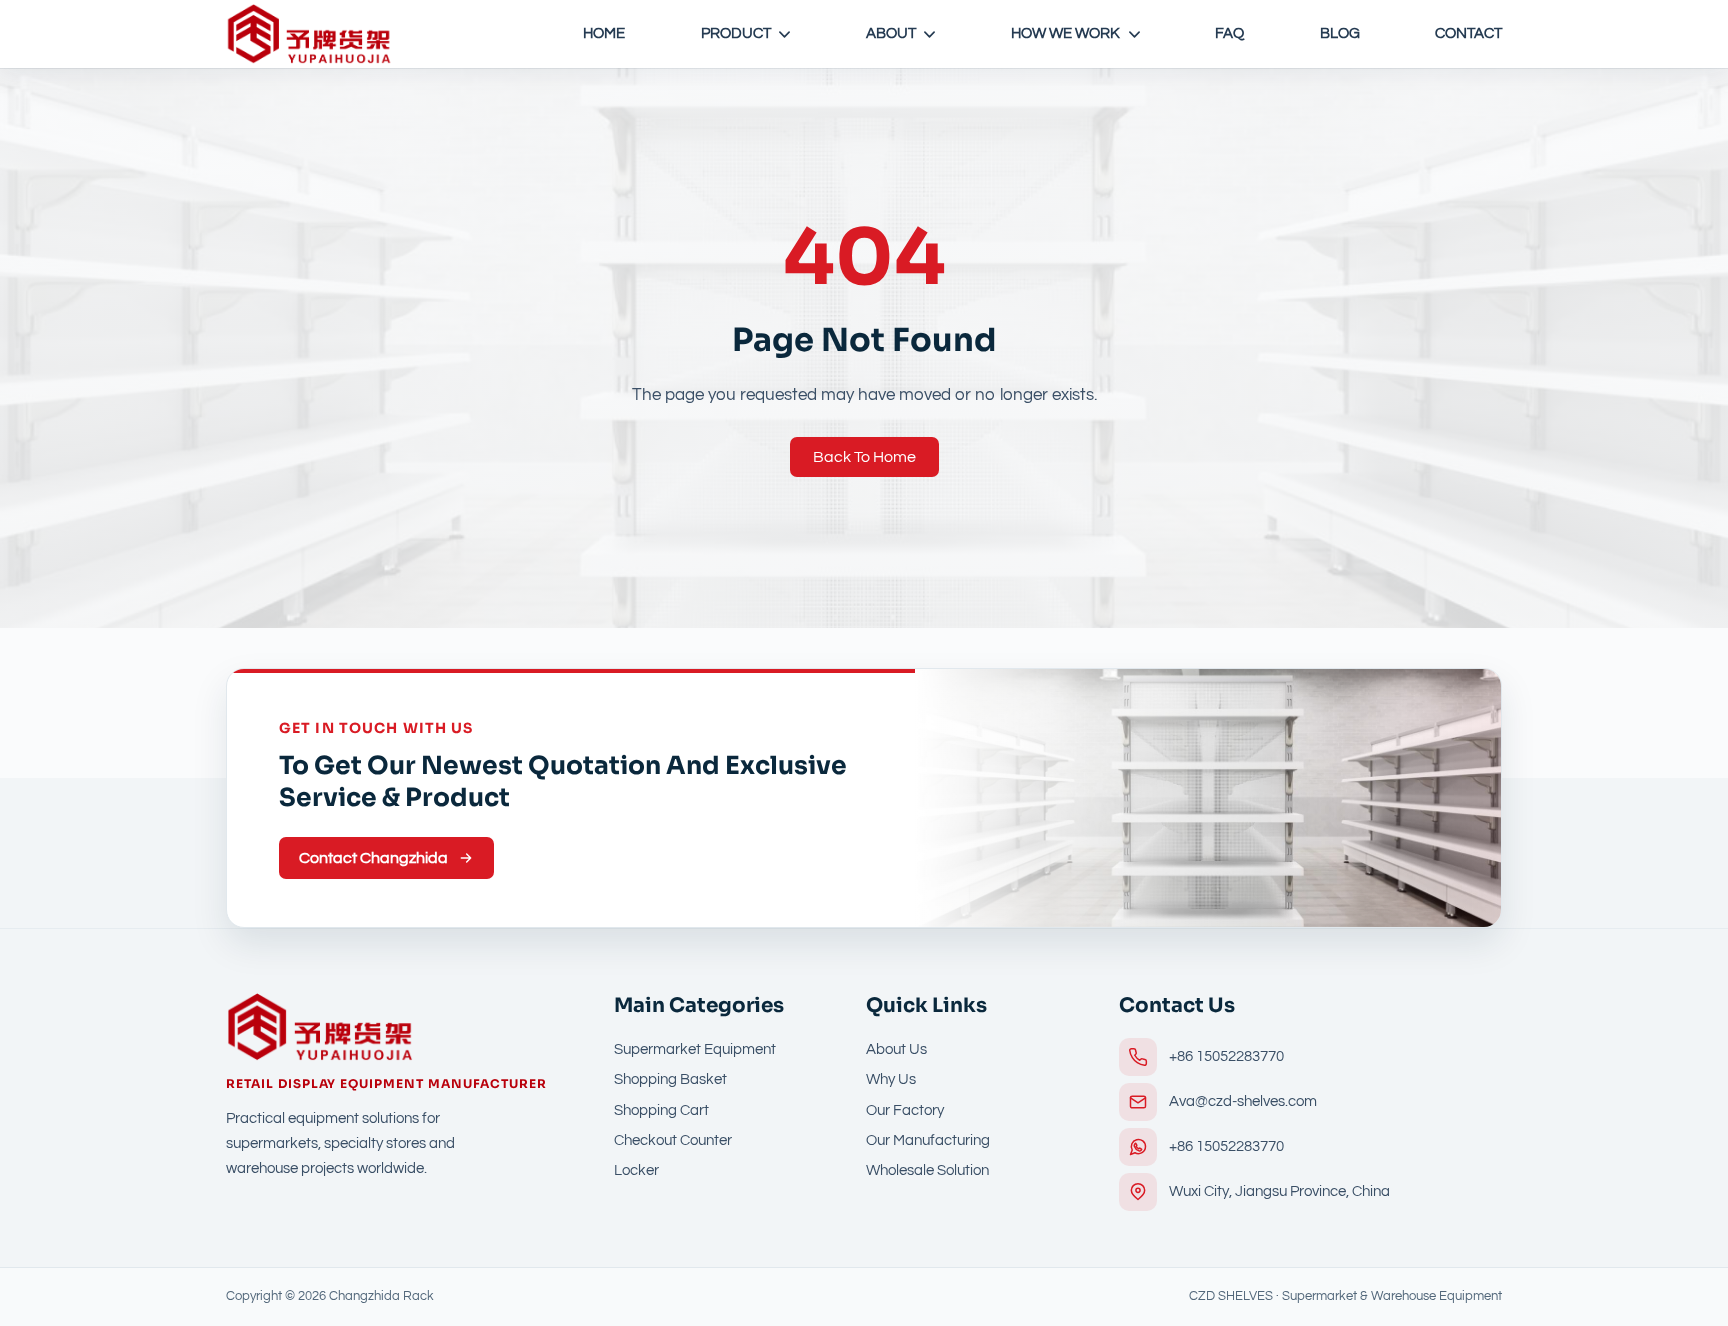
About (891, 33)
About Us (896, 1049)
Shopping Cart (661, 1110)
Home (604, 33)
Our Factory (905, 1110)
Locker (636, 1170)
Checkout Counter (673, 1140)
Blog (1340, 33)
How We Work (1065, 33)
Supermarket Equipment (695, 1049)
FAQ (1229, 33)
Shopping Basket (670, 1079)
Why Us (891, 1079)
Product (736, 33)
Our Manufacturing (928, 1140)
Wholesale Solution (927, 1170)
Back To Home (864, 457)
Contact (1468, 33)
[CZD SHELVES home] (309, 34)
